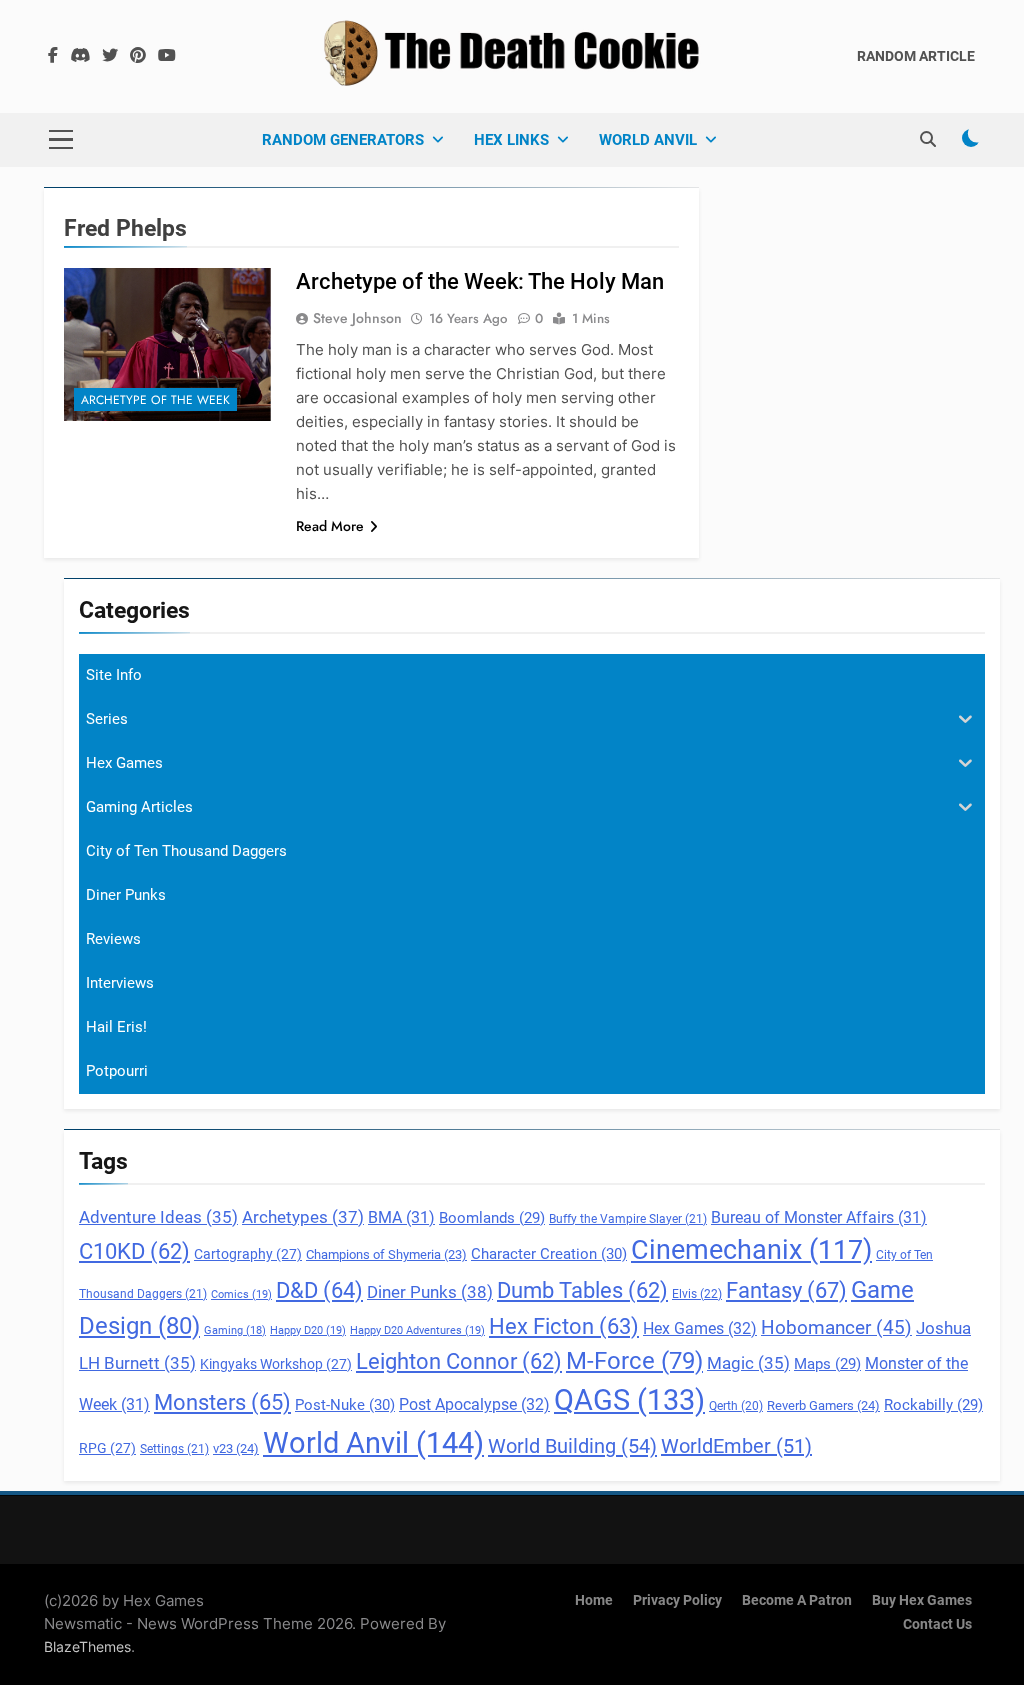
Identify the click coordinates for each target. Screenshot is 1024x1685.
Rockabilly (933, 1405)
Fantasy (786, 1290)
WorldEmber (736, 1446)
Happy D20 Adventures (417, 1330)
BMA (401, 1218)
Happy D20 (308, 1330)
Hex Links (511, 140)
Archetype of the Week (155, 400)
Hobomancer (836, 1328)
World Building (572, 1446)
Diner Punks (430, 1292)
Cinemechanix (751, 1250)
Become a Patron (797, 1600)
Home (594, 1600)
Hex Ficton (564, 1326)
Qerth (736, 1406)
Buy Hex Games (922, 1600)
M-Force (634, 1361)
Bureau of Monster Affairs (819, 1218)
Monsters (222, 1402)
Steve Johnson (357, 318)
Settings (174, 1449)
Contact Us (937, 1624)
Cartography (248, 1254)
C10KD (134, 1251)
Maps (827, 1364)
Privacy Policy (677, 1600)
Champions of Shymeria (386, 1254)
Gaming (235, 1330)
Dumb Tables (582, 1290)
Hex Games (700, 1328)
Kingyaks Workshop (276, 1364)
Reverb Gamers (823, 1405)
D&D (319, 1290)
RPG (107, 1448)
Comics (241, 1294)
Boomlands (492, 1218)
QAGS (629, 1400)
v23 (236, 1448)
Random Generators (343, 140)
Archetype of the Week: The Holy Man (480, 281)
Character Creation (549, 1254)
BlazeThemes (87, 1646)
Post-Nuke (345, 1405)
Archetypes (303, 1217)
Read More (330, 526)
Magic (748, 1363)
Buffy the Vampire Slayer (628, 1219)
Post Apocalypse (474, 1404)
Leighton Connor (459, 1361)
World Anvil (648, 140)
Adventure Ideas (158, 1217)
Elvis (697, 1294)
